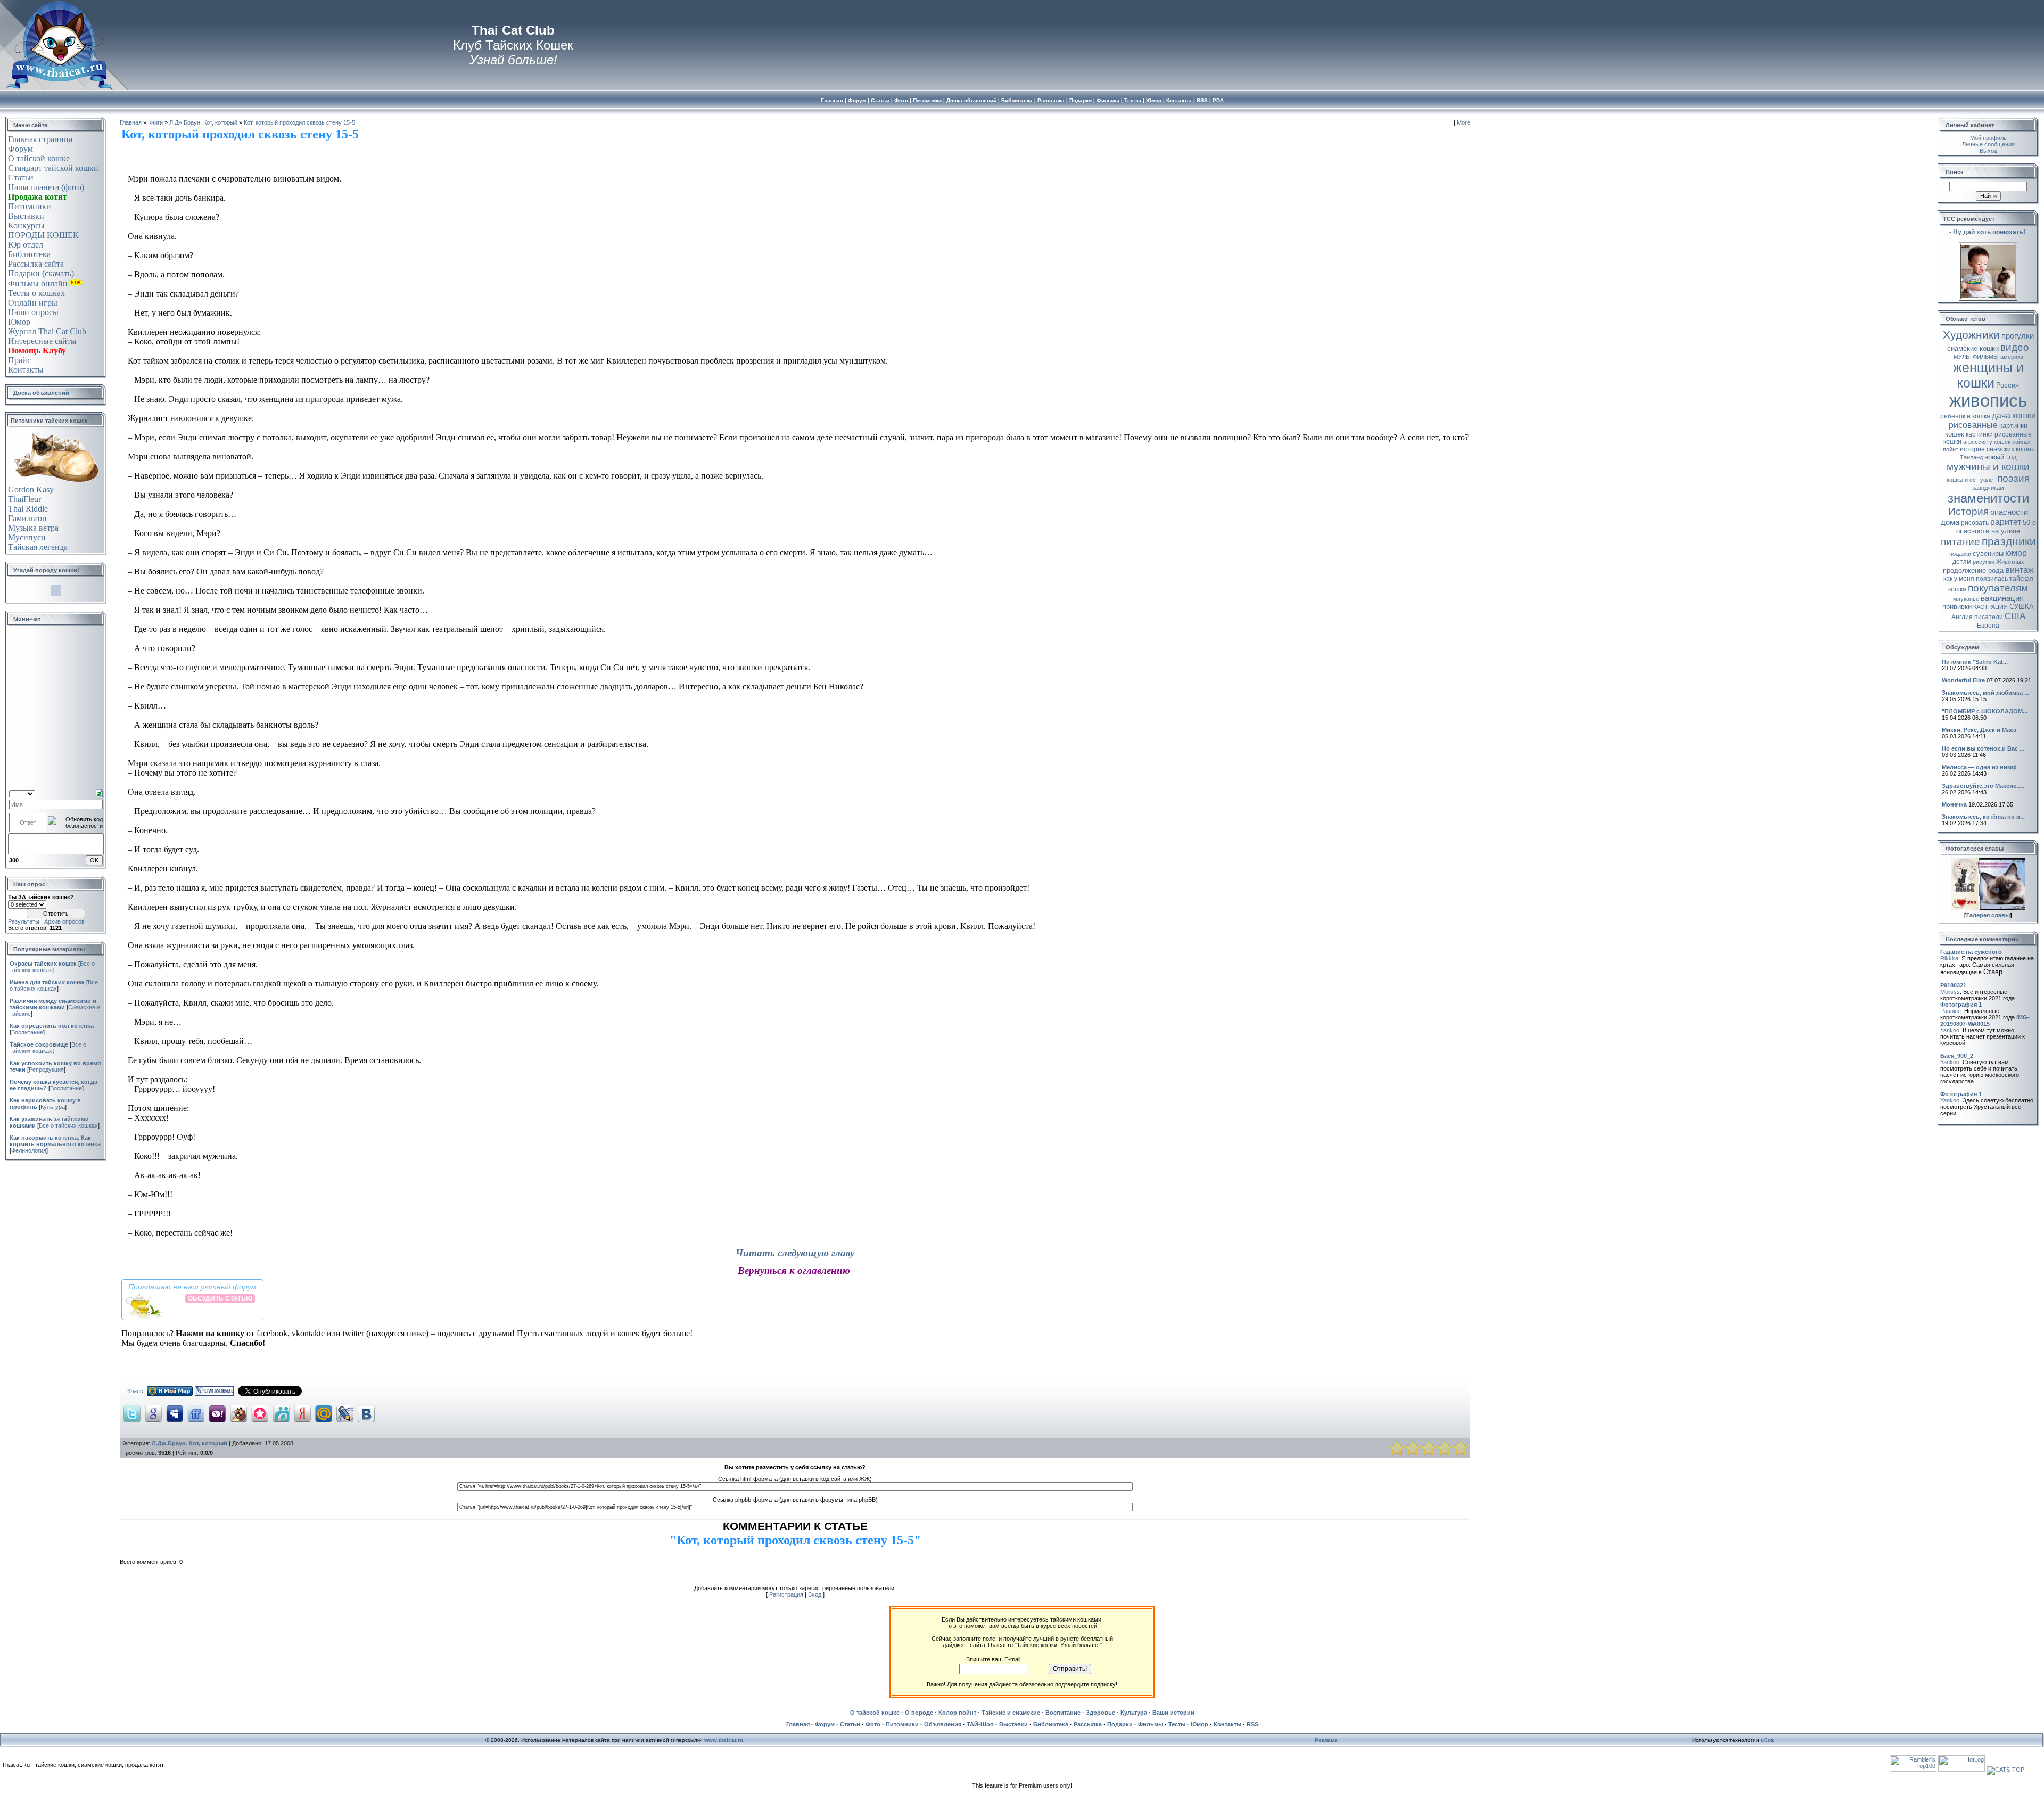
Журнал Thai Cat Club (47, 331)
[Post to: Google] (153, 1413)
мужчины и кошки (1988, 467)
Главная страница (40, 139)
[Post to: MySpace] (175, 1413)
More (1464, 122)
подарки (1960, 554)
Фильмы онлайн (38, 283)
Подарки (1120, 1724)
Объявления (943, 1724)
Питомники (30, 206)
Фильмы (1151, 1724)
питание (1960, 542)
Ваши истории (1173, 1713)
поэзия (2013, 478)
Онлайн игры (33, 303)
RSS (1252, 1724)
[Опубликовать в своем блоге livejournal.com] (214, 1394)
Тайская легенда (38, 547)
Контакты (26, 370)
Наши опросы (33, 312)
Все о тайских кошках (54, 985)
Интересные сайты (42, 341)
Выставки (26, 216)
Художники (1971, 335)
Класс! (136, 1391)
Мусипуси (27, 537)
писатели (1989, 617)
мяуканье (1966, 599)
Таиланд (1971, 457)
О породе (919, 1713)
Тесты (1177, 1724)
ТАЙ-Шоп (980, 1724)
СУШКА (2022, 607)
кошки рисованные (1992, 420)
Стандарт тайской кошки (53, 168)
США (2015, 616)
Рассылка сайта (36, 264)
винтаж (2020, 570)
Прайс (19, 360)
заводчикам (1988, 488)
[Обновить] (99, 793)
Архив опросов (64, 921)
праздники (2009, 541)
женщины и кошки (1988, 375)
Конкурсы (26, 225)
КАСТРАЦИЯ (1991, 607)
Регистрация (786, 1594)
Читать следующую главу (795, 1253)
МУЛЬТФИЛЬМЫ (1976, 357)
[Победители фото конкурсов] (1988, 908)
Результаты (24, 921)
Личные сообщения (1988, 144)
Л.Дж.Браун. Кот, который (203, 122)
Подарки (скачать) (41, 273)
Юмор (19, 322)
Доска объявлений (41, 393)
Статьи (21, 178)
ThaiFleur (24, 499)
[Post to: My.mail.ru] (324, 1413)
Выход (1988, 151)
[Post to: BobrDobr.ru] (238, 1413)
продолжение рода (1973, 570)
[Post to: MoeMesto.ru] (281, 1413)
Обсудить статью (220, 1298)
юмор (2016, 553)
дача (2001, 415)
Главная (131, 122)
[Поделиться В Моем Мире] (170, 1394)
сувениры (1988, 553)
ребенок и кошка (1965, 416)
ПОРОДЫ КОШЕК (43, 235)
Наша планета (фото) (46, 187)
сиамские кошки (1973, 348)
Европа (1988, 626)
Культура (53, 1107)
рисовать (1975, 523)
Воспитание (27, 1032)
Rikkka (1949, 958)
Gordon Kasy (31, 489)
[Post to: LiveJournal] (345, 1413)
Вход (815, 1594)
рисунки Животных (1998, 562)
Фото (873, 1724)
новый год (2001, 457)
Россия (2008, 385)
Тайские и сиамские (1011, 1713)
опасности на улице (1988, 531)
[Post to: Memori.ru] (260, 1413)
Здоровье (1101, 1713)
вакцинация (2002, 598)
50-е (2029, 522)
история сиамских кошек (1997, 449)
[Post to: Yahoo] (217, 1413)
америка (2012, 357)
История (1968, 511)
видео (2015, 347)
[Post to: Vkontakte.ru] (366, 1413)
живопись (1988, 401)
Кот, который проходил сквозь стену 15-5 (299, 122)
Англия (1962, 617)
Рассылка (1088, 1724)
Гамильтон (27, 518)
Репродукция (46, 1069)
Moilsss (1950, 992)
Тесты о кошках (36, 293)
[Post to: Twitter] (132, 1413)
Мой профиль (1988, 138)
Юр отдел (26, 245)
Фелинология (29, 1150)
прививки (1957, 607)
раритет (2006, 522)
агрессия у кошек (1987, 442)
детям (1962, 562)
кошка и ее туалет (1971, 480)
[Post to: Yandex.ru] (302, 1413)
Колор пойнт (957, 1713)
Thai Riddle (28, 509)
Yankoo (1950, 1030)
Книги (155, 122)
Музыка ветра (33, 528)
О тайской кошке (39, 158)
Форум (20, 149)
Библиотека (29, 254)
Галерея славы (1988, 915)
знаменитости (1988, 498)
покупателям (1998, 588)
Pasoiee (1951, 1011)
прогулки (2018, 336)
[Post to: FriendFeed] (196, 1413)
